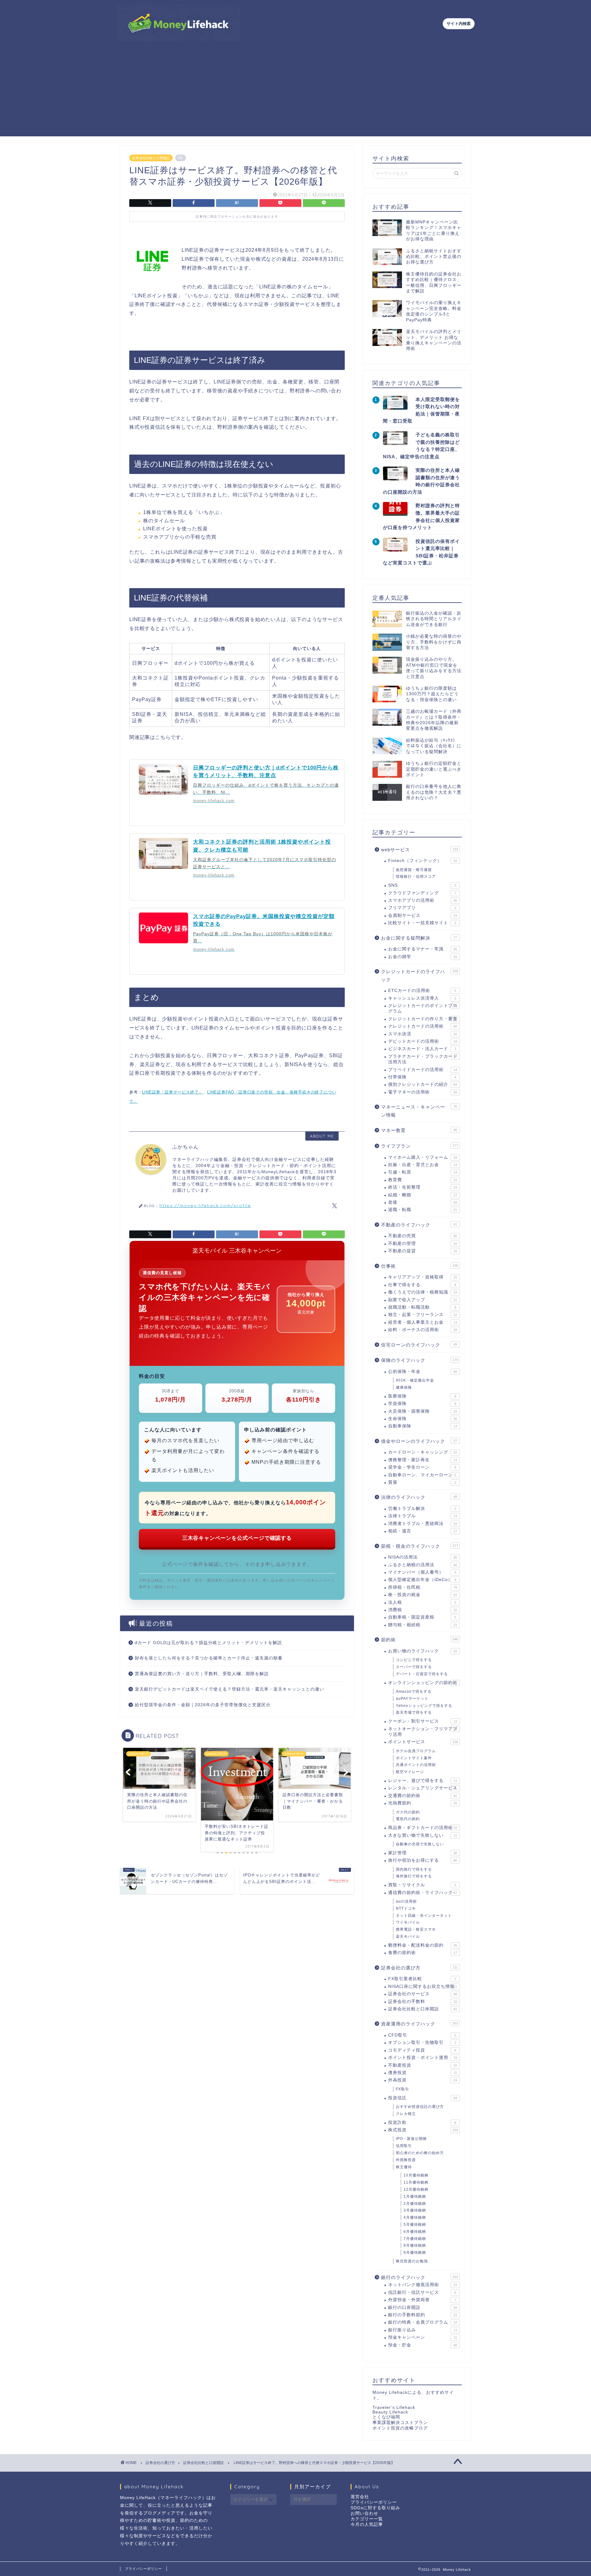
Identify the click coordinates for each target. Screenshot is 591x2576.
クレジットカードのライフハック (420, 975)
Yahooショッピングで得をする (424, 1706)
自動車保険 (423, 1426)
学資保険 (422, 1404)
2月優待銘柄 (415, 2204)
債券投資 (423, 2073)
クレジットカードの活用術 (423, 1026)
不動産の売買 (423, 1236)
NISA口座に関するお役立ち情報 (423, 1986)
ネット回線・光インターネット (424, 1916)
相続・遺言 (423, 1531)
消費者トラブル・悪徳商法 (423, 1524)
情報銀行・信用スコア (416, 877)
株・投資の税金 (423, 1595)
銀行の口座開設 (423, 2307)
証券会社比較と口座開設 (151, 158)
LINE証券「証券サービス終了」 (172, 1092)
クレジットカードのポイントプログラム (423, 1008)
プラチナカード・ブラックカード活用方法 (423, 1059)
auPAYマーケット (412, 1699)
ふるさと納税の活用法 (423, 1565)
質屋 (422, 1482)
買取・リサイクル (422, 1885)
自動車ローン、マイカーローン (422, 1475)
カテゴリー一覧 (367, 2519)
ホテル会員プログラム (416, 1751)
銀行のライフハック (420, 2277)
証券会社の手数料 (423, 2002)
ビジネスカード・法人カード (422, 1049)
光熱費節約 (423, 1803)
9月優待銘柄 (415, 2253)
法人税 (422, 1602)
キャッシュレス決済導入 (422, 998)
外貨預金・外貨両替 (422, 2300)
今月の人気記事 (367, 2524)
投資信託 (423, 2098)
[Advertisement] (295, 93)
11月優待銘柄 (416, 2182)
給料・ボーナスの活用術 (423, 1330)
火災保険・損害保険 (423, 1411)
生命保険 (423, 1419)
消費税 (423, 1610)
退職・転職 (423, 1210)
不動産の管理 (423, 1244)
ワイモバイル (408, 1922)
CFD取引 (422, 2035)
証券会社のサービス (423, 1994)
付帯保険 (422, 1077)
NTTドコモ (406, 1908)
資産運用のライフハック (420, 2024)
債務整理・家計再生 (423, 1460)
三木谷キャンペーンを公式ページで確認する (237, 1538)
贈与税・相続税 (423, 1625)
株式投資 (423, 2130)
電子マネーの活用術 (423, 1092)
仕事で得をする (422, 1285)
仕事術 (420, 1266)
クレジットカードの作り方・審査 (423, 1019)
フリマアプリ (422, 908)
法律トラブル (423, 1516)
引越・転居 (423, 1172)
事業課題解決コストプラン (400, 2423)
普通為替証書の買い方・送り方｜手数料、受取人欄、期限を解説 (202, 1674)
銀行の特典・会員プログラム (423, 2322)
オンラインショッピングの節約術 (423, 1683)
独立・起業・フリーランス (423, 1315)
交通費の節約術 (423, 1796)
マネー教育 (419, 1130)
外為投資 (423, 2080)
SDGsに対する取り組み (375, 2508)
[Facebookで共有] (194, 203)
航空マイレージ (410, 1772)
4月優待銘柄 (415, 2217)
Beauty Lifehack (390, 2412)
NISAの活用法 (423, 1557)
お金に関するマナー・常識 (423, 949)
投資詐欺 (422, 2123)
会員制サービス (423, 915)
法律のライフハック (419, 1497)
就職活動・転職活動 (422, 1307)
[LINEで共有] (324, 203)
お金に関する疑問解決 (419, 938)
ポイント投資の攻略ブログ (400, 2428)
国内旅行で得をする (414, 1869)
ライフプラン (420, 1146)
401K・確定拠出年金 (415, 1380)
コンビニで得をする (414, 1660)
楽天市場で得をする (414, 1712)
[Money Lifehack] (179, 38)
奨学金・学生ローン (422, 1467)
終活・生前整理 (423, 1187)
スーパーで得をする (414, 1667)
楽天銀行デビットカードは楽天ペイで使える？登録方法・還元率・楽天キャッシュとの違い (229, 1689)
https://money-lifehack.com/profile (205, 1205)
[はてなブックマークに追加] (237, 203)
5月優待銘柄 (415, 2225)
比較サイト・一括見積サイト (422, 923)
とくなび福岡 (386, 2417)
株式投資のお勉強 (412, 2261)
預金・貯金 (423, 2345)
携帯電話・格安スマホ (416, 1929)
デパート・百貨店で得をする (422, 1674)
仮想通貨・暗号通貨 (414, 870)
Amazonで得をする (414, 1691)
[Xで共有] (150, 203)
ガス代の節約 (408, 1812)
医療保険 (422, 1396)
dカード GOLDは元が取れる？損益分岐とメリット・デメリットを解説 (208, 1643)
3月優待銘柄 (415, 2210)
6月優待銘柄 (415, 2232)
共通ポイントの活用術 (416, 1765)
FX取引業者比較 (422, 1979)
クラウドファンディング (422, 893)
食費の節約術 (423, 1953)
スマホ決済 (423, 1034)
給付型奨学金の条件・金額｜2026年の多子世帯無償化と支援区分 (203, 1705)
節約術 (420, 1640)
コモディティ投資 (422, 2050)
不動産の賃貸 (423, 1251)
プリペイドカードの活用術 (423, 1070)
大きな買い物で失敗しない (423, 1835)
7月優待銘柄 (415, 2239)
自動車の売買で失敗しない (420, 1844)
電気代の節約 (408, 1819)
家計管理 (423, 1853)
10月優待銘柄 (416, 2175)
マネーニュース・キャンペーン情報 (419, 1111)
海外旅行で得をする (414, 1876)
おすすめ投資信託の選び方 (420, 2107)
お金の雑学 (423, 957)
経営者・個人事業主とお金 (423, 1322)
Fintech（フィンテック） (423, 861)
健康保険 (404, 1387)
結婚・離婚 (423, 1195)
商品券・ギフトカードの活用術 (423, 1828)
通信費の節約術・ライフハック (423, 1893)
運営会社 (360, 2497)
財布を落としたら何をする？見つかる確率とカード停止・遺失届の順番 (209, 1658)
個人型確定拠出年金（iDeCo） (422, 1580)
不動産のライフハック (419, 1225)
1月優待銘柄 (415, 2197)
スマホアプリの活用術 (423, 900)
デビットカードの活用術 (423, 1041)
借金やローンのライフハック (419, 1441)
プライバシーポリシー (374, 2502)
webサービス (420, 850)
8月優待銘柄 (415, 2245)
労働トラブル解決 (422, 1509)
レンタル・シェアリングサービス (423, 1788)
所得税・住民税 (423, 1587)
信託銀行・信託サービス (422, 2292)
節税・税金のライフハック (420, 1546)
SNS (422, 885)
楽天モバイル (408, 1936)
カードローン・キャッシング (423, 1452)
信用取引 (404, 2146)
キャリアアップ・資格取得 (423, 1277)
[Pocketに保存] (280, 203)
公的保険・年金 (423, 1372)
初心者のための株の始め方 (420, 2153)
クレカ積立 (406, 2114)
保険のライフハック (420, 1360)
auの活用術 (406, 1901)
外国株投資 (406, 2160)
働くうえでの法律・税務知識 (423, 1292)
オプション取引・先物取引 (422, 2042)
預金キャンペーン (423, 2337)
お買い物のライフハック (423, 1651)
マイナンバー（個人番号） (422, 1572)
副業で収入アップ (423, 1300)
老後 (423, 1202)
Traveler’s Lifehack (394, 2407)
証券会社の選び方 (419, 1968)
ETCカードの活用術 (422, 991)
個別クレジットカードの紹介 (423, 1084)
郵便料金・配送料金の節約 (423, 1945)
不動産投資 (423, 2065)
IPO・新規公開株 (411, 2139)
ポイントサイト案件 (414, 1758)
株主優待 (404, 2167)
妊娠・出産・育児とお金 (423, 1165)
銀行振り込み (423, 2330)
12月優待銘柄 (416, 2189)
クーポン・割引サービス (423, 1721)
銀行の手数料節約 (423, 2315)
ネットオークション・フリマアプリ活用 (423, 1732)
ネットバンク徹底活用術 (423, 2285)
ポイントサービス (423, 1742)
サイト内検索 (459, 24)
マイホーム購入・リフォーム (423, 1157)
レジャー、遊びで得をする (423, 1781)
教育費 (423, 1180)
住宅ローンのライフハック (419, 1345)
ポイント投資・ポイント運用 (423, 2058)
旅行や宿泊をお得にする (423, 1860)
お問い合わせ (364, 2513)
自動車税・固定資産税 (422, 1617)
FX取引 (402, 2089)
